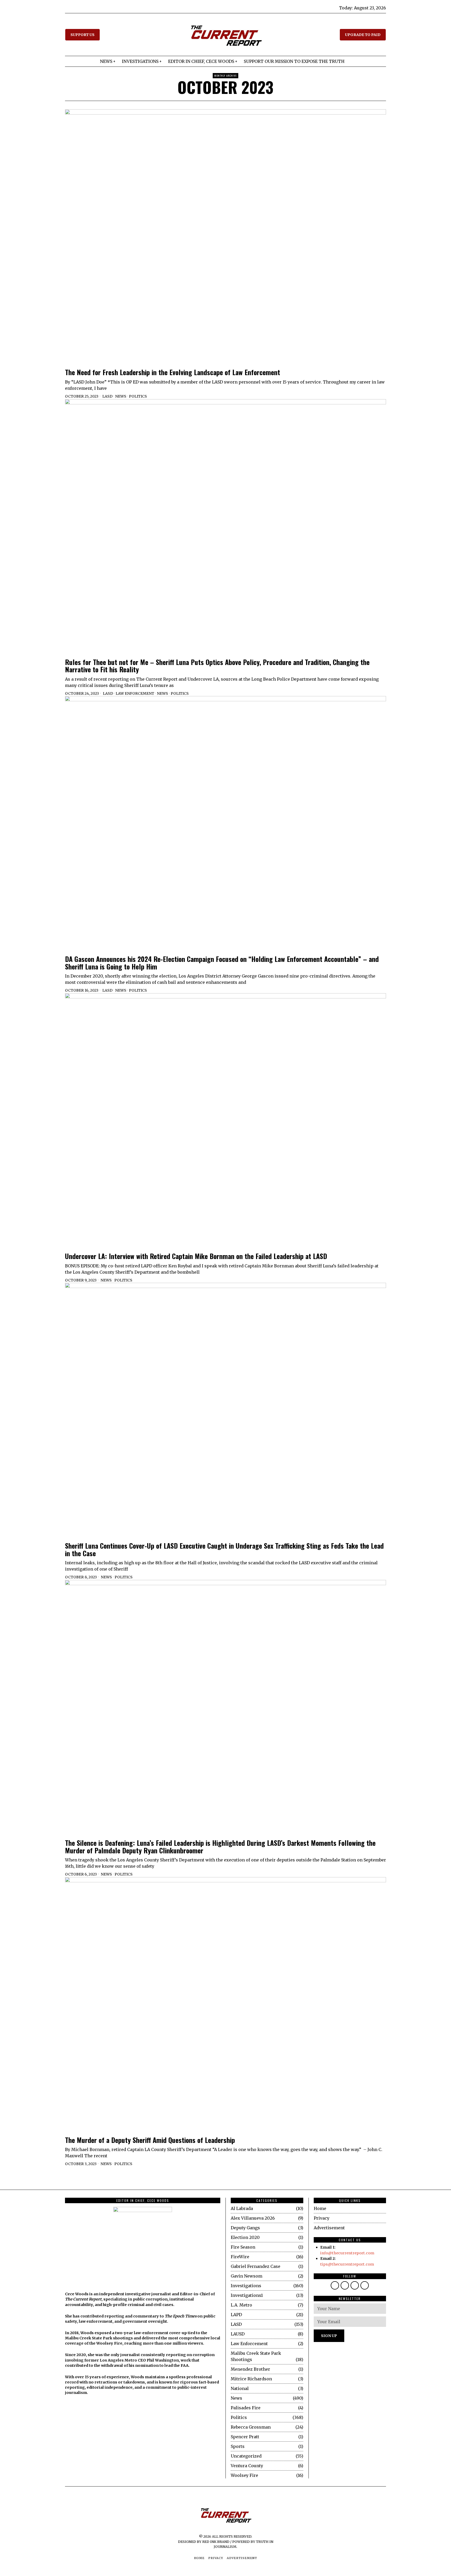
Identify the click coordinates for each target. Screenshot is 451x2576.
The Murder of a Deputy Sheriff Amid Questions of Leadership (150, 2140)
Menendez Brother (250, 2369)
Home (320, 2208)
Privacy (322, 2218)
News (121, 396)
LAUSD (238, 2334)
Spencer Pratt (245, 2437)
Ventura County (247, 2466)
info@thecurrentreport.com (347, 2253)
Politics (138, 396)
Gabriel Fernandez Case (256, 2266)
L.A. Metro (241, 2305)
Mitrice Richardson (251, 2379)
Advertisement (329, 2228)
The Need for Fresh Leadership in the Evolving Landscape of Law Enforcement (173, 372)
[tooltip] (335, 2285)
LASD (107, 396)
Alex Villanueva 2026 (253, 2218)
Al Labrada (242, 2208)
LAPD (236, 2315)
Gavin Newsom (247, 2276)
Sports (238, 2446)
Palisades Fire (246, 2408)
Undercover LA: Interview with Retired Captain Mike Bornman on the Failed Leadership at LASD (196, 1256)
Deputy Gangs (245, 2228)
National (240, 2388)
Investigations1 (247, 2295)
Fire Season (243, 2247)
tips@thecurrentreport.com (347, 2264)
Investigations (246, 2286)
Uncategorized (246, 2456)
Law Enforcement (135, 693)
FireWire (240, 2257)
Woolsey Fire (244, 2475)
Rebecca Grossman (251, 2427)
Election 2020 (245, 2237)
